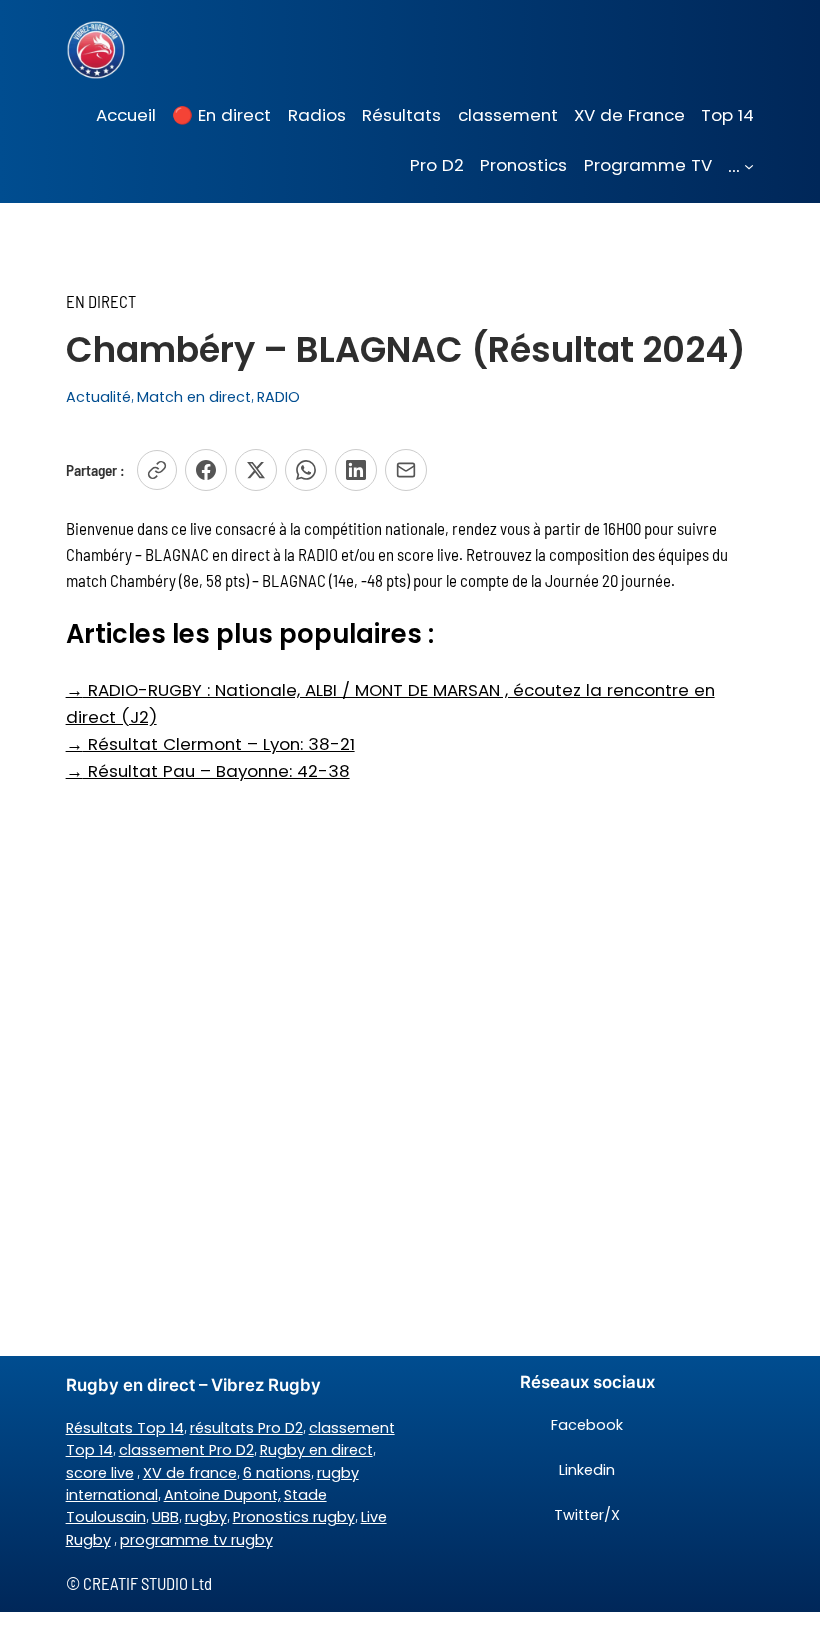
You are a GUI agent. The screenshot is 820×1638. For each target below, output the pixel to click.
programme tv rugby (196, 1540)
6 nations (277, 1473)
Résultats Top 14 (125, 1428)
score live (100, 1473)
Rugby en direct (316, 1450)
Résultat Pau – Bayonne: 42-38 (208, 771)
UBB (165, 1517)
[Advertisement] (410, 943)
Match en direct (194, 397)
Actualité (98, 397)
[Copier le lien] (157, 470)
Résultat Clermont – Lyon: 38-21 (210, 744)
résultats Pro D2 (246, 1428)
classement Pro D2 (186, 1450)
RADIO (278, 397)
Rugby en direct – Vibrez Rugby (193, 1385)
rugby (206, 1517)
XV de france (190, 1473)
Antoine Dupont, (222, 1495)
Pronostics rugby (294, 1517)
